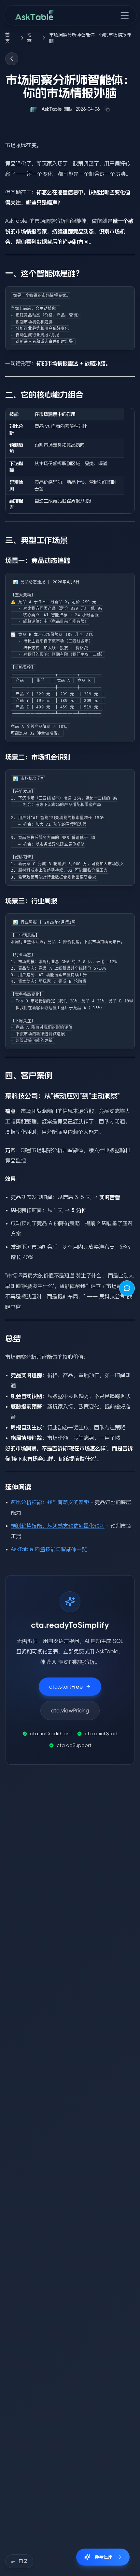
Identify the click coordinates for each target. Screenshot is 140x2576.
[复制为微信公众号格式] (107, 109)
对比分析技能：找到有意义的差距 (50, 1502)
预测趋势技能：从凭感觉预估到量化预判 (58, 1526)
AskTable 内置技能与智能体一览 (49, 1549)
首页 (7, 38)
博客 (29, 38)
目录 (23, 2561)
